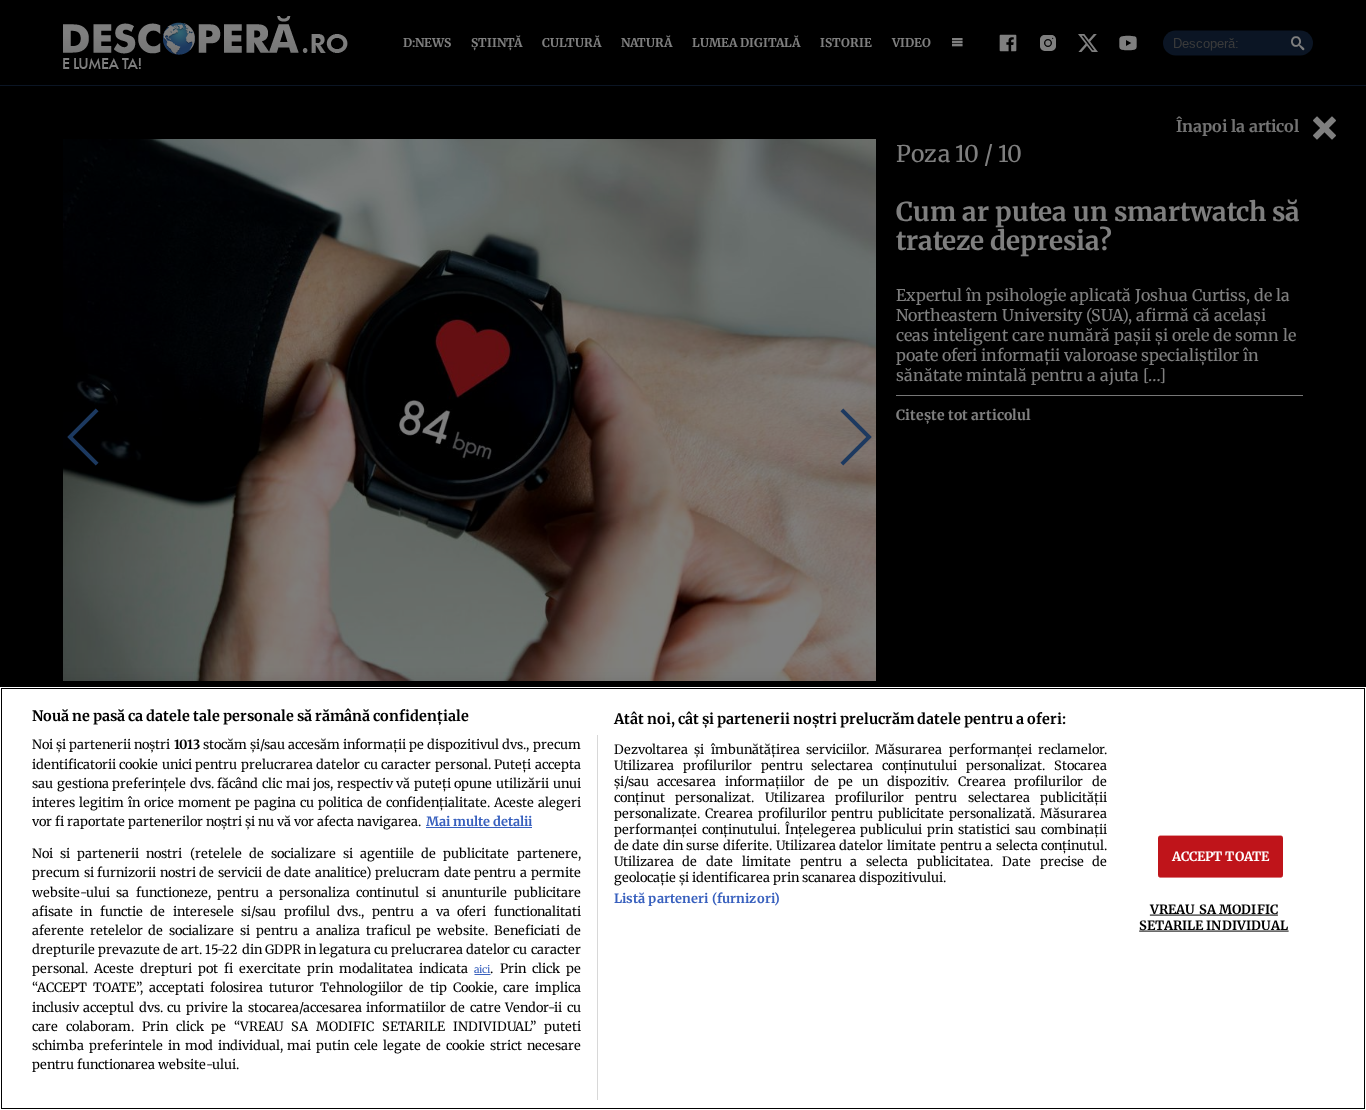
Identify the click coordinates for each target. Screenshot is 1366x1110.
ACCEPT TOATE (1221, 856)
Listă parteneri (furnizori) (697, 898)
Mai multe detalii (479, 821)
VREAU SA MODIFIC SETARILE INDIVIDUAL (1213, 916)
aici (482, 969)
